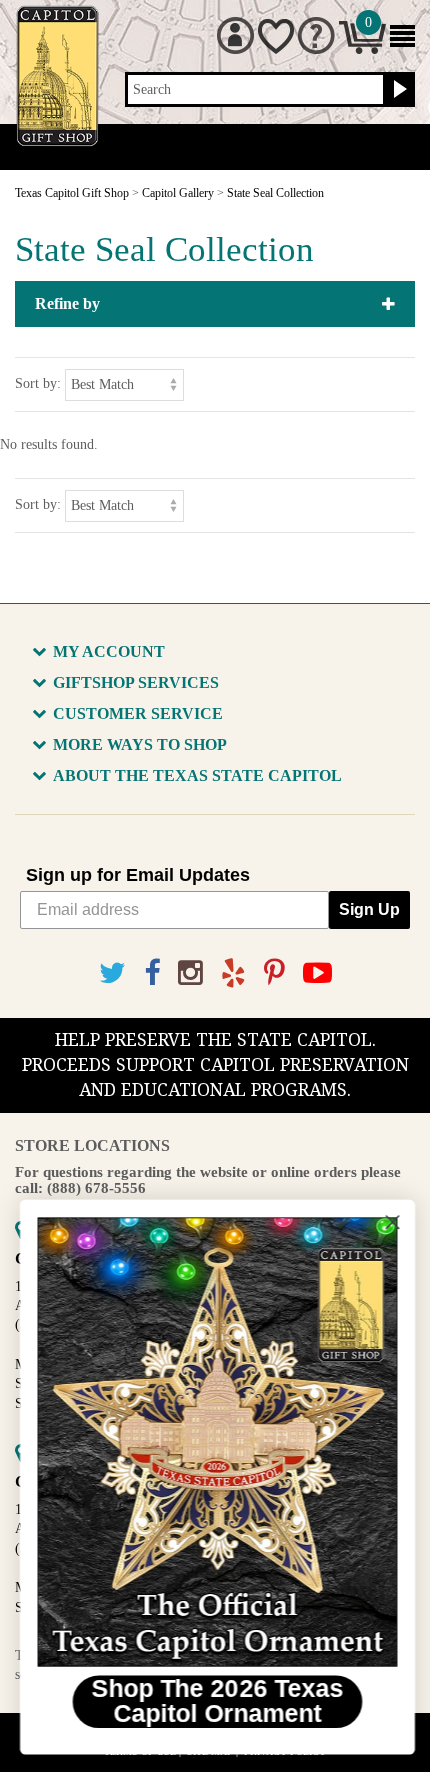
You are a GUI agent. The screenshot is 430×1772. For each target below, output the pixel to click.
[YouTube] (317, 973)
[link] (215, 1442)
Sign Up (369, 909)
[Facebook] (152, 973)
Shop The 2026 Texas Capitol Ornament (215, 1701)
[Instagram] (190, 973)
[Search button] (397, 90)
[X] (112, 973)
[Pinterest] (274, 973)
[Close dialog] (390, 1222)
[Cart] (362, 49)
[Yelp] (233, 973)
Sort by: (38, 383)
